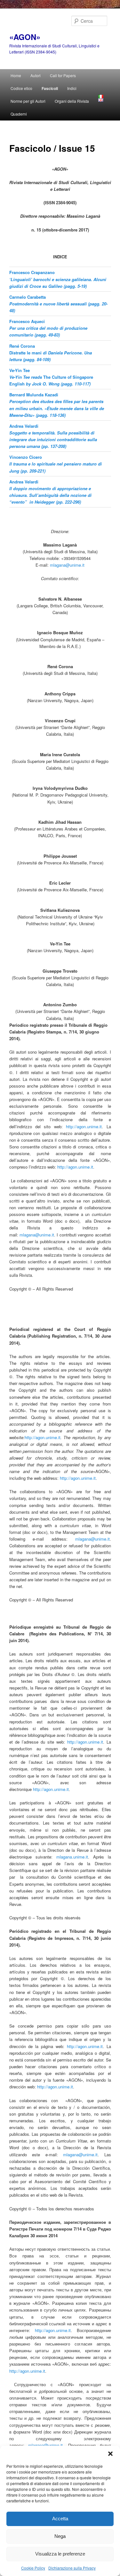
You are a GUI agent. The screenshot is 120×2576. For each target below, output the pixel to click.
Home (16, 75)
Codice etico (21, 88)
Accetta (60, 2519)
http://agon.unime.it (84, 1126)
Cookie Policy (33, 2568)
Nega (60, 2536)
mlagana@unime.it (67, 565)
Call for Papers (63, 75)
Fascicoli (50, 88)
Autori (36, 75)
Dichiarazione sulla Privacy (72, 2568)
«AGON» (25, 37)
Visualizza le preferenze (60, 2554)
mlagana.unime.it (72, 1857)
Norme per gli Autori (28, 101)
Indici (72, 88)
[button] (110, 2454)
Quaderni (19, 114)
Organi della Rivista (72, 101)
